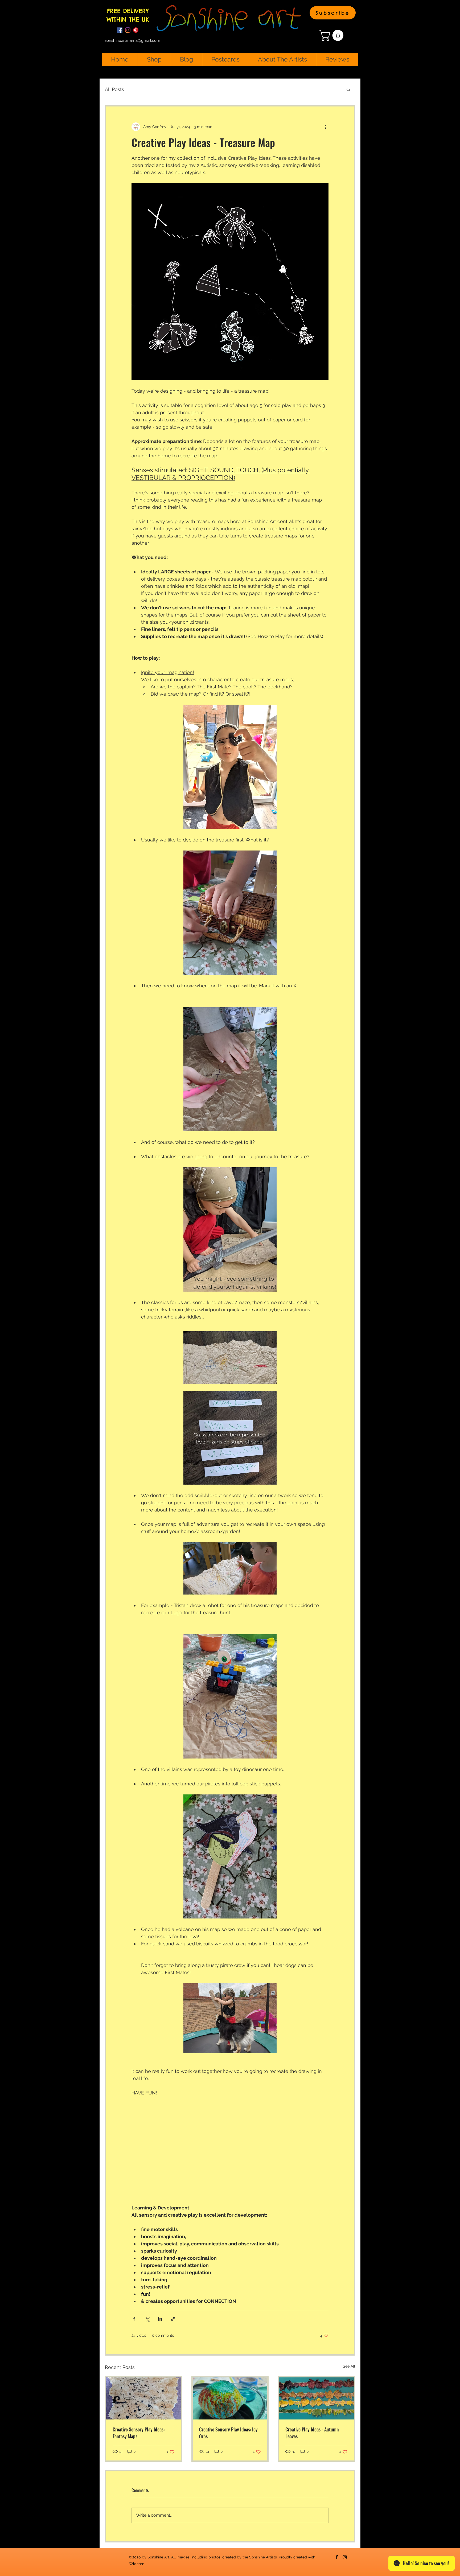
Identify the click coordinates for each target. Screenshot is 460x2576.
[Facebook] (120, 30)
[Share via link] (173, 2319)
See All (349, 2366)
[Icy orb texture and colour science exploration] (230, 2398)
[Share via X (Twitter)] (147, 2319)
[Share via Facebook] (134, 2319)
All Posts (114, 89)
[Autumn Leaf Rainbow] (316, 2398)
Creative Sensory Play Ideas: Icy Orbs (228, 2433)
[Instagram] (128, 30)
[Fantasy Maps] (144, 2398)
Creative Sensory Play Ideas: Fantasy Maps (139, 2433)
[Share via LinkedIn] (160, 2319)
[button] (333, 13)
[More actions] (325, 127)
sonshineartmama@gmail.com (132, 40)
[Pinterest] (136, 30)
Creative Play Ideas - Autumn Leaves (312, 2433)
